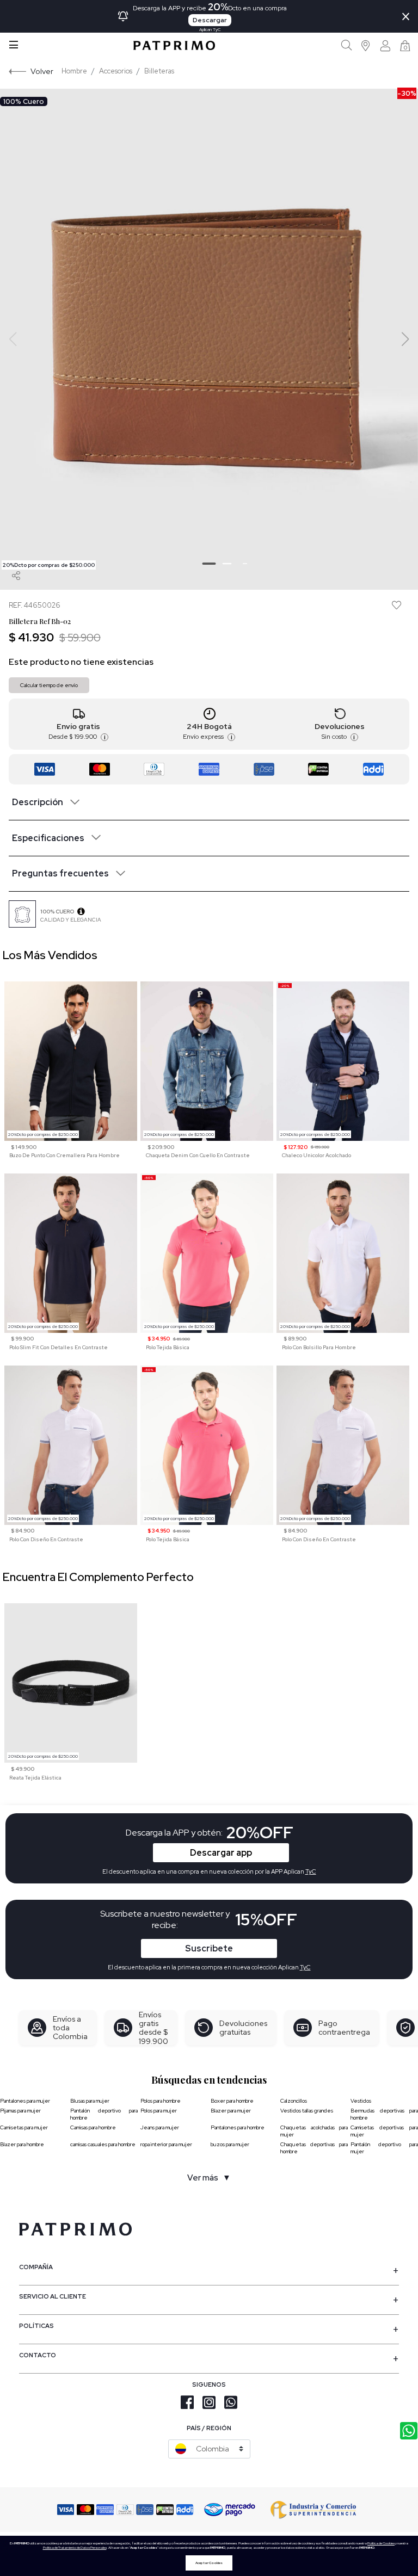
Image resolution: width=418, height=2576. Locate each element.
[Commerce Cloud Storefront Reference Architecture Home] (174, 45)
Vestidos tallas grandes (307, 2111)
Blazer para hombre (22, 2144)
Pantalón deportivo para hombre (104, 2114)
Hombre (74, 71)
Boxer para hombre (232, 2101)
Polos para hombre (161, 2101)
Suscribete (209, 1948)
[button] (366, 45)
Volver (42, 71)
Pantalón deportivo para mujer (384, 2148)
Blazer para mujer (231, 2111)
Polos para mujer (159, 2111)
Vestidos (361, 2101)
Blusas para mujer (90, 2101)
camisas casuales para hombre (103, 2144)
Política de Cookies (381, 2543)
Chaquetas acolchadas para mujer (314, 2131)
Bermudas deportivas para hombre (384, 2114)
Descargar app (221, 1853)
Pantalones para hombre (238, 2127)
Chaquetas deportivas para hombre (314, 2148)
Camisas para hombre (93, 2127)
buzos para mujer (230, 2144)
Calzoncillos (294, 2101)
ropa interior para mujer (166, 2144)
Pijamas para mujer (20, 2111)
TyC (305, 1967)
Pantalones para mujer (25, 2101)
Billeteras (159, 71)
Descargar (210, 20)
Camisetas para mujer (24, 2127)
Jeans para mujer (160, 2127)
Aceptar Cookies (209, 2563)
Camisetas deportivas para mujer (384, 2131)
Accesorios (116, 71)
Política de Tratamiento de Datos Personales (75, 2548)
